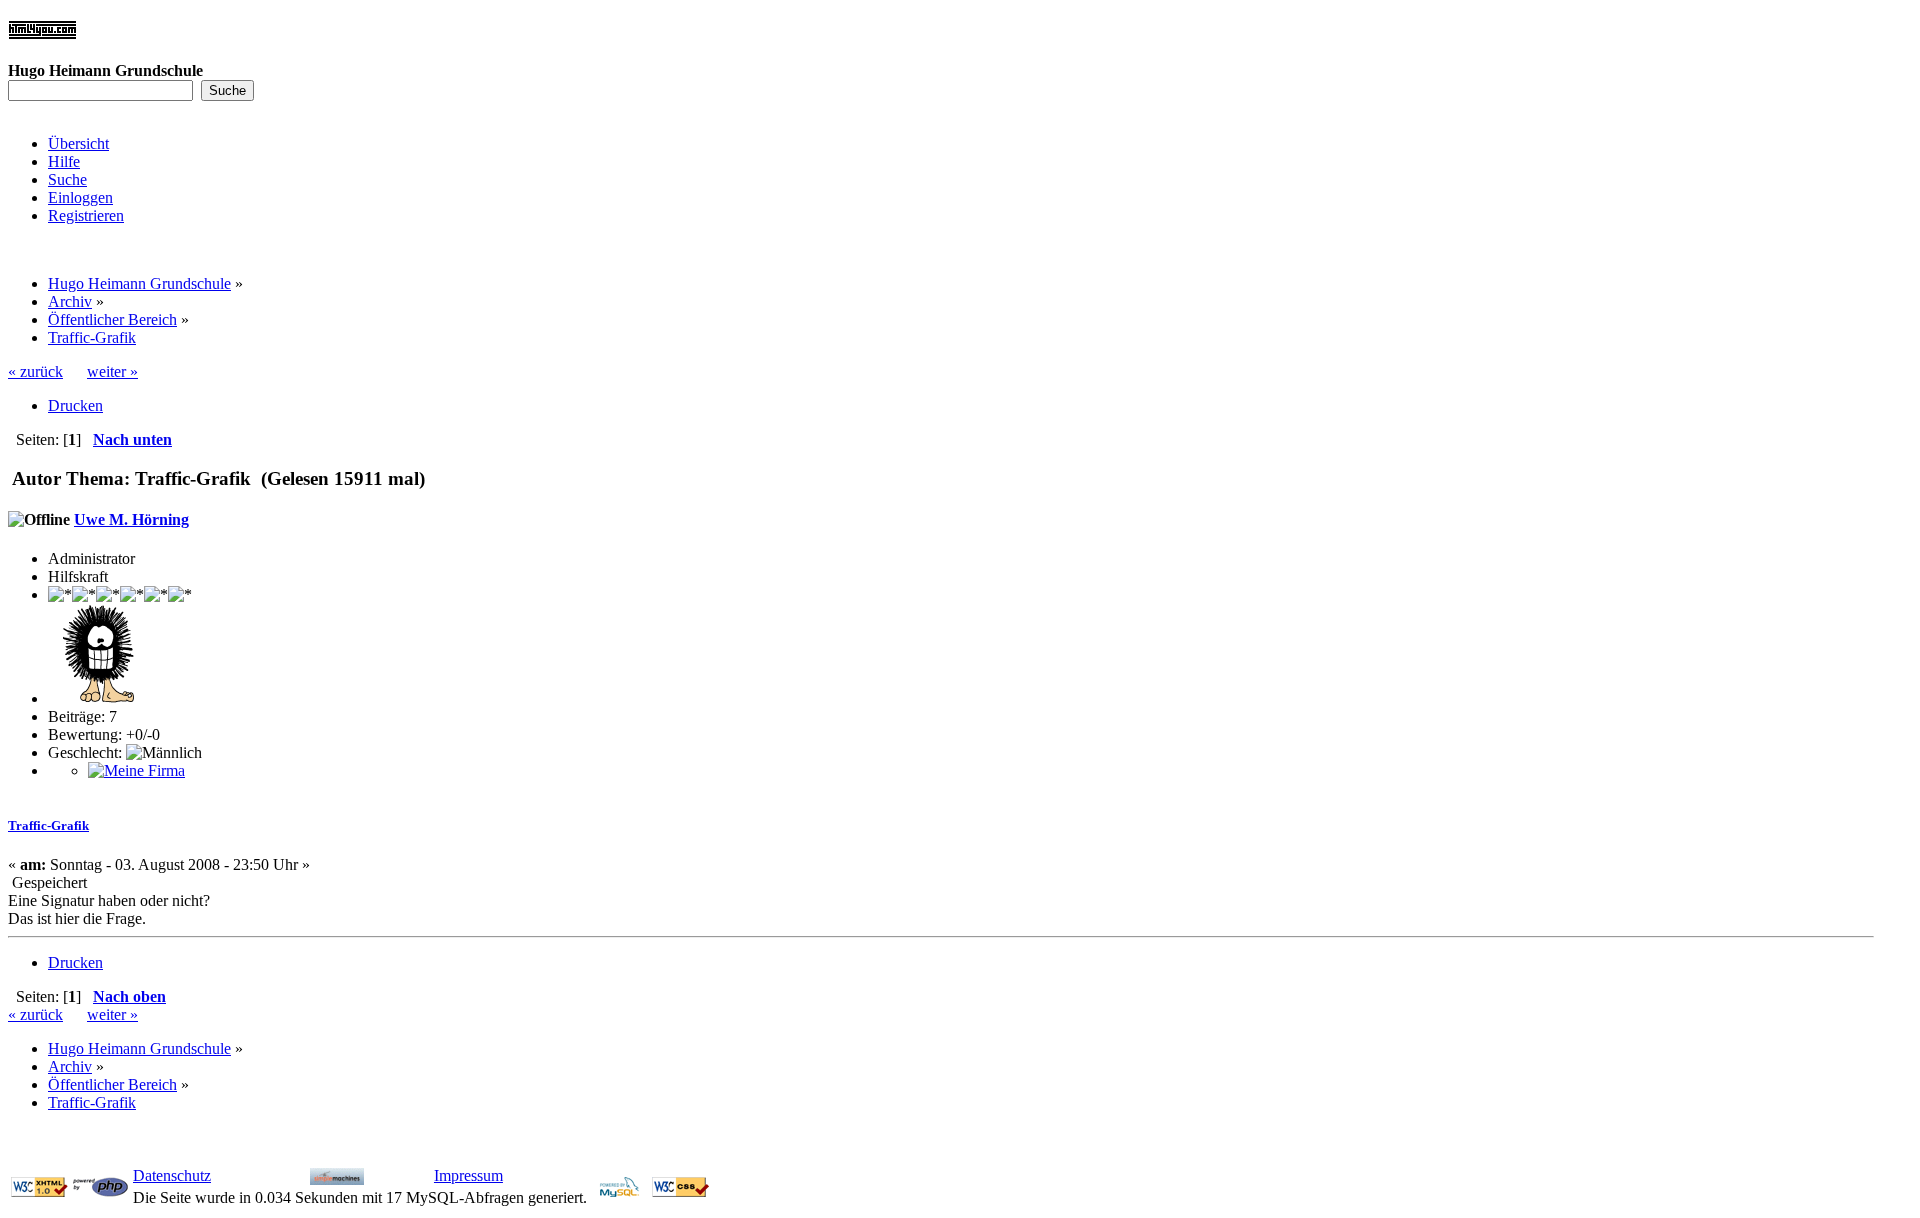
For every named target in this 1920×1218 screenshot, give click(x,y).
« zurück (35, 371)
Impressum (468, 1175)
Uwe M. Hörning (131, 519)
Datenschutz (172, 1175)
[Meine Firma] (136, 770)
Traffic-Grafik (48, 825)
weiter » (112, 371)
